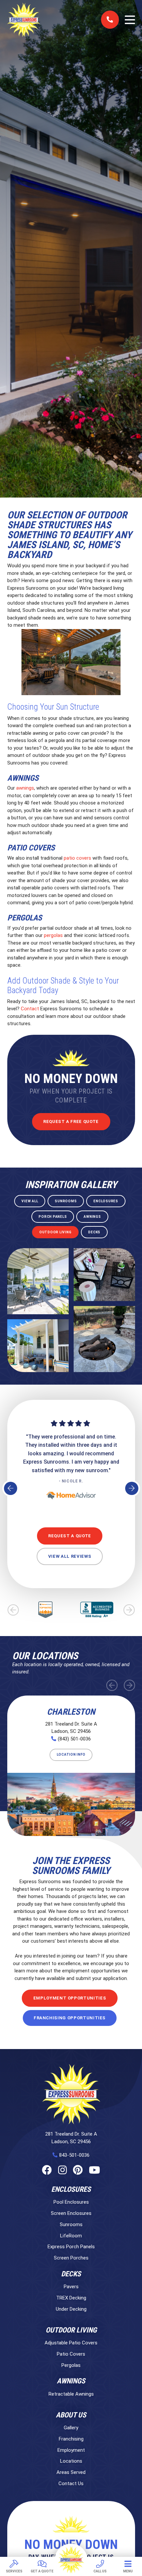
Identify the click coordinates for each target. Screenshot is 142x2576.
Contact (30, 1009)
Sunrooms (71, 2224)
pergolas (53, 935)
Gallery (71, 2428)
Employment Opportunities (70, 1998)
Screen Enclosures (71, 2213)
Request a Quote (70, 1536)
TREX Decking (71, 2298)
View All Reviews (70, 1556)
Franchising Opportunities (70, 2018)
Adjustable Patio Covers (71, 2343)
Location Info (71, 1755)
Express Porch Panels (71, 2247)
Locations (71, 2461)
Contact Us (71, 2483)
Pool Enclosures (71, 2202)
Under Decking (71, 2309)
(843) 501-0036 (74, 1739)
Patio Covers (71, 2354)
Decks (71, 2274)
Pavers (71, 2287)
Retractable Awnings (71, 2394)
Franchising (71, 2439)
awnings (25, 788)
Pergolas (71, 2365)
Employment (71, 2450)
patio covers (77, 858)
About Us (71, 2415)
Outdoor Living (71, 2330)
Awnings (71, 2381)
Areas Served (71, 2472)
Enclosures (71, 2189)
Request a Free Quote (71, 1121)
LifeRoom (71, 2236)
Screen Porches (71, 2258)
